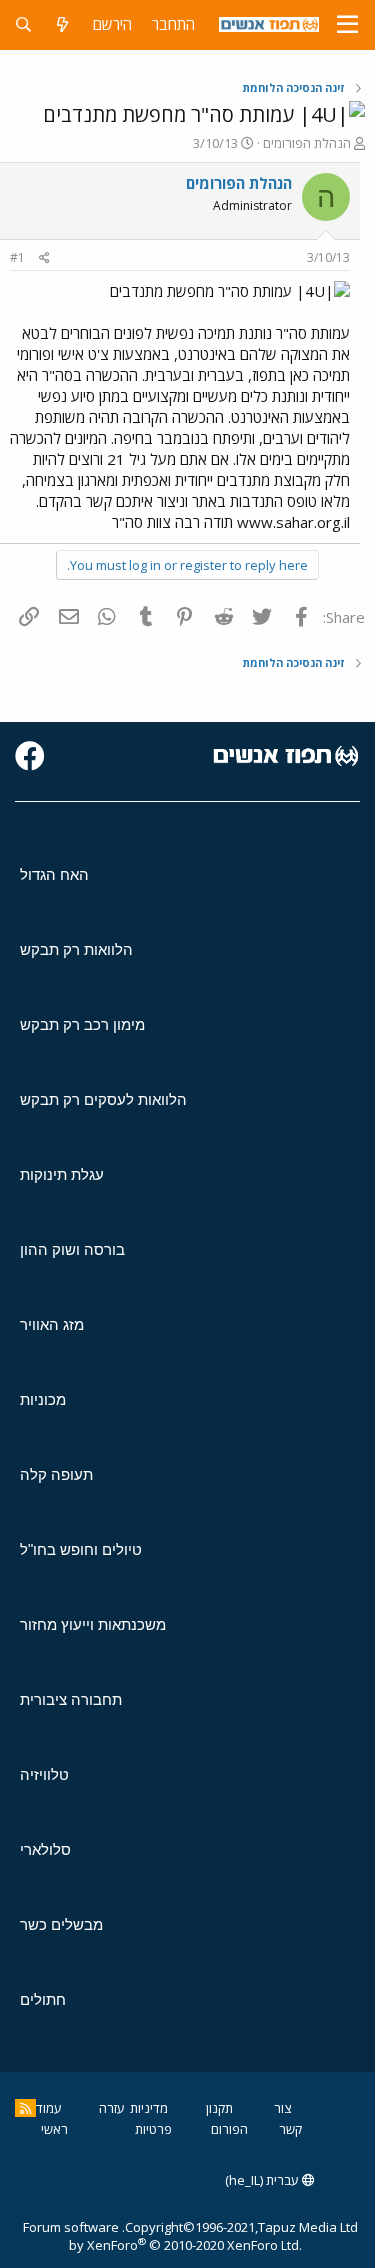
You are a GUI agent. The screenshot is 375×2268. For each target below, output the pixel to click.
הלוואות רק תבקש (76, 949)
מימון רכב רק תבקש (82, 1024)
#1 (17, 257)
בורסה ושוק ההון (72, 1249)
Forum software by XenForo (162, 2236)
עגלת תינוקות (62, 1174)
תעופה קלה (56, 1474)
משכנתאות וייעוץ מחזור (93, 1624)
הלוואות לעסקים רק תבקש (103, 1099)
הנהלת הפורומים (307, 143)
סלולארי (45, 1849)
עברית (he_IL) (263, 2180)
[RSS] (25, 2108)
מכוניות (43, 1399)
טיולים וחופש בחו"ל (81, 1549)
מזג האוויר (52, 1324)
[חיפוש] (23, 24)
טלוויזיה (44, 1774)
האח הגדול (54, 874)
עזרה (112, 2108)
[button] (347, 25)
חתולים (43, 1999)
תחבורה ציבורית (71, 1699)
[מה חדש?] (62, 24)
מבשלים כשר (61, 1924)
